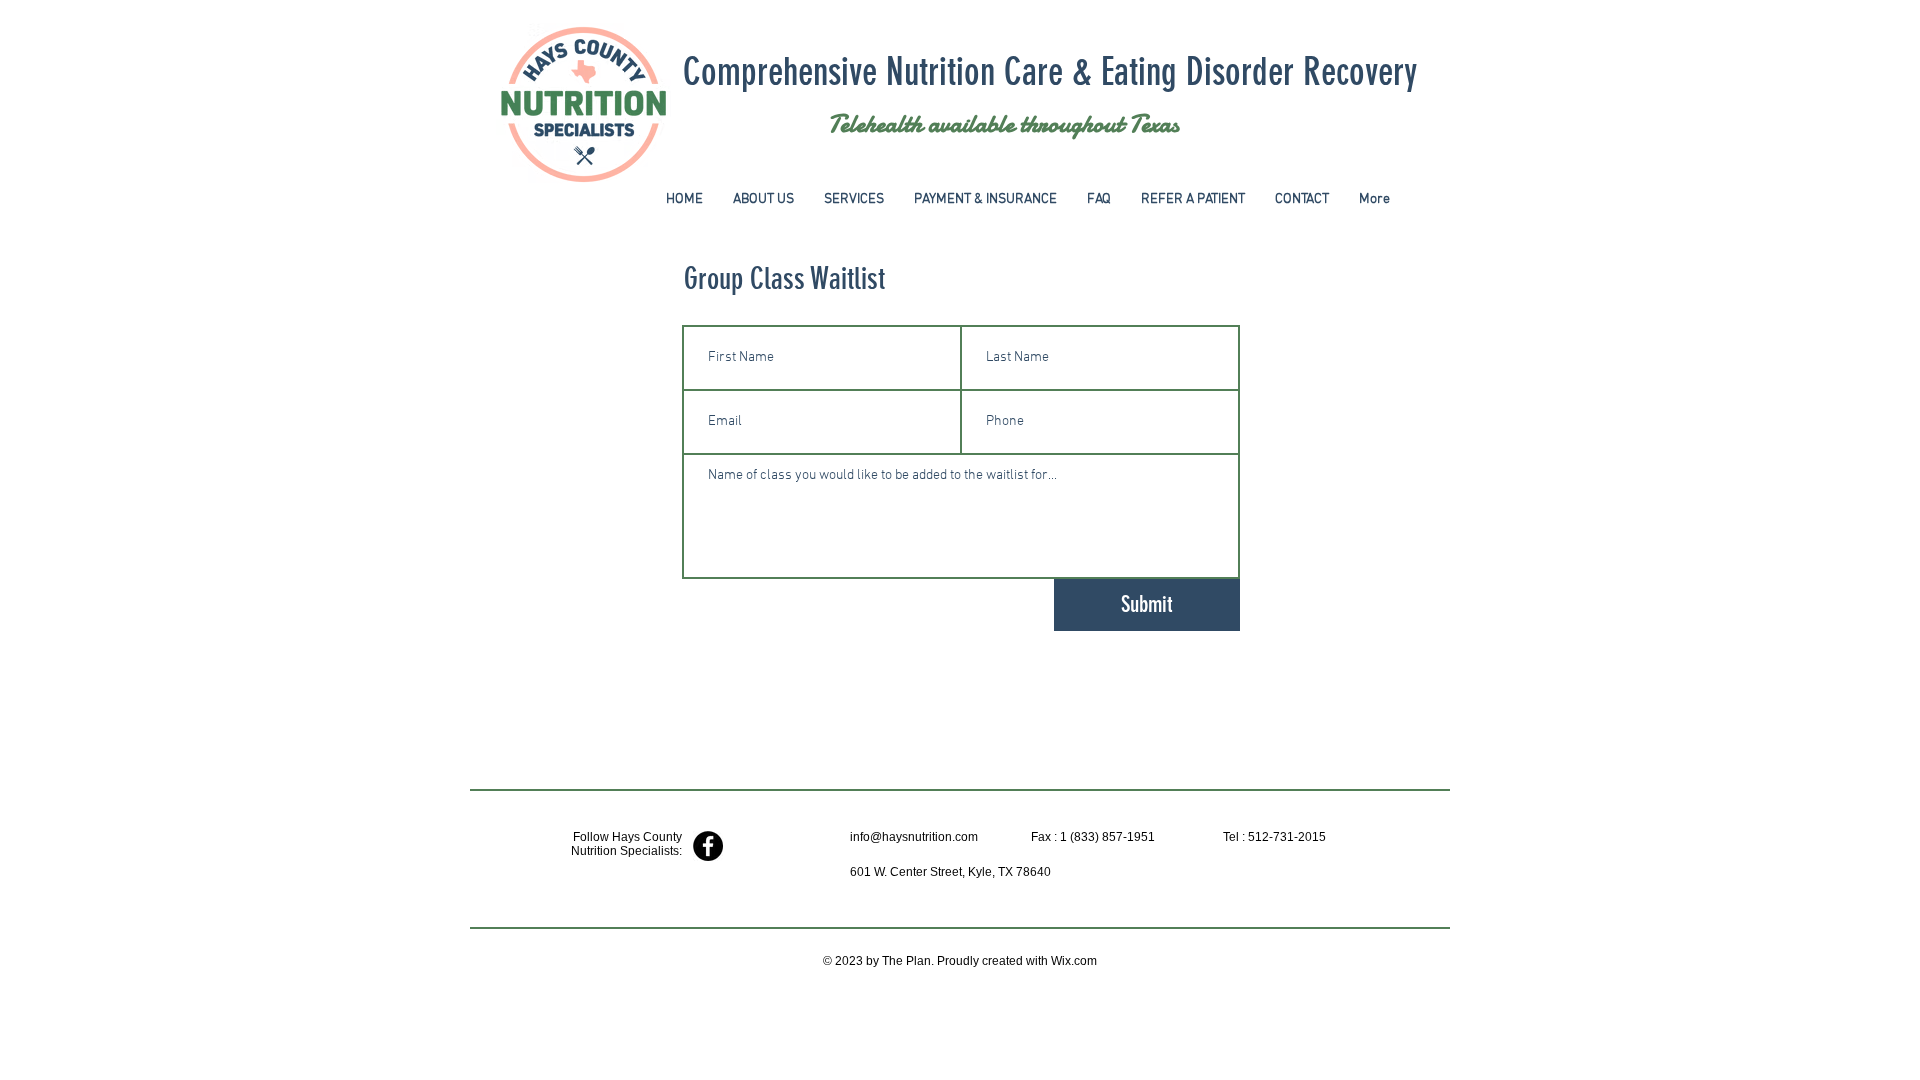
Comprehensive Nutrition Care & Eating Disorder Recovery (1050, 72)
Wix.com (1074, 961)
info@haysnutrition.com (914, 837)
